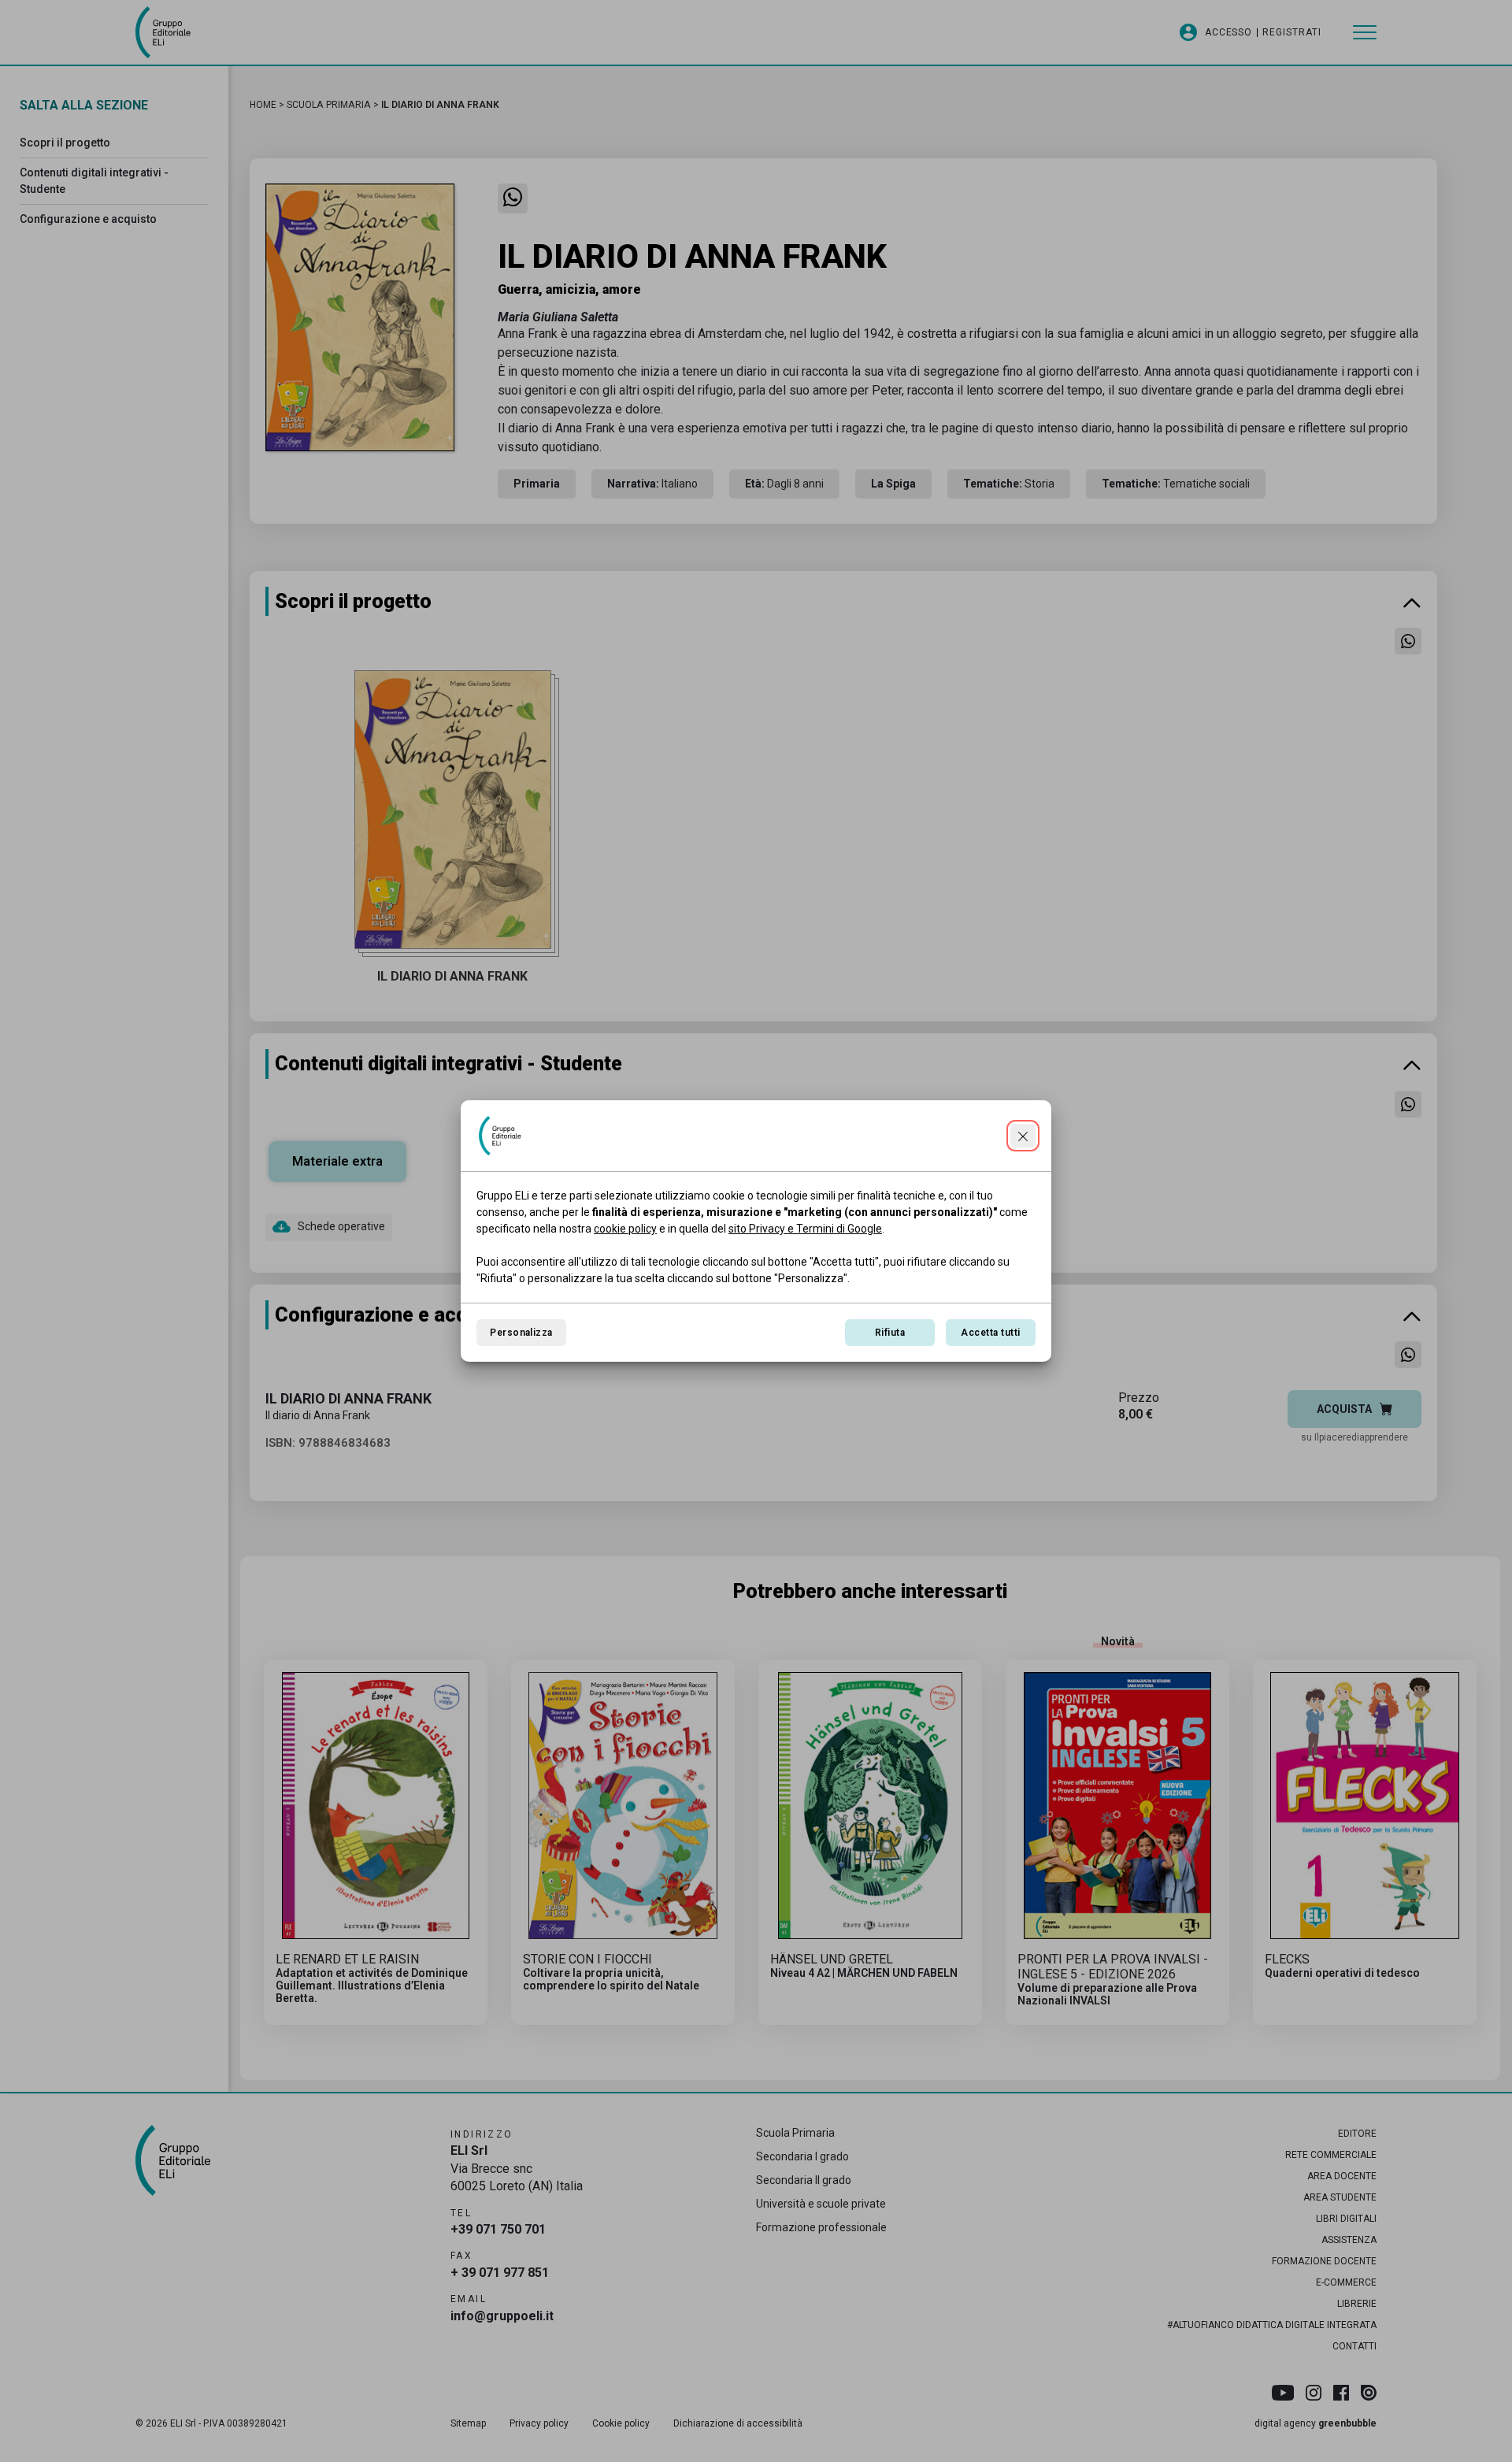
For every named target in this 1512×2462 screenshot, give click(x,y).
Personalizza (521, 1333)
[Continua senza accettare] (1023, 1136)
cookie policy (625, 1229)
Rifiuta (890, 1333)
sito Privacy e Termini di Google (805, 1229)
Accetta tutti (990, 1333)
